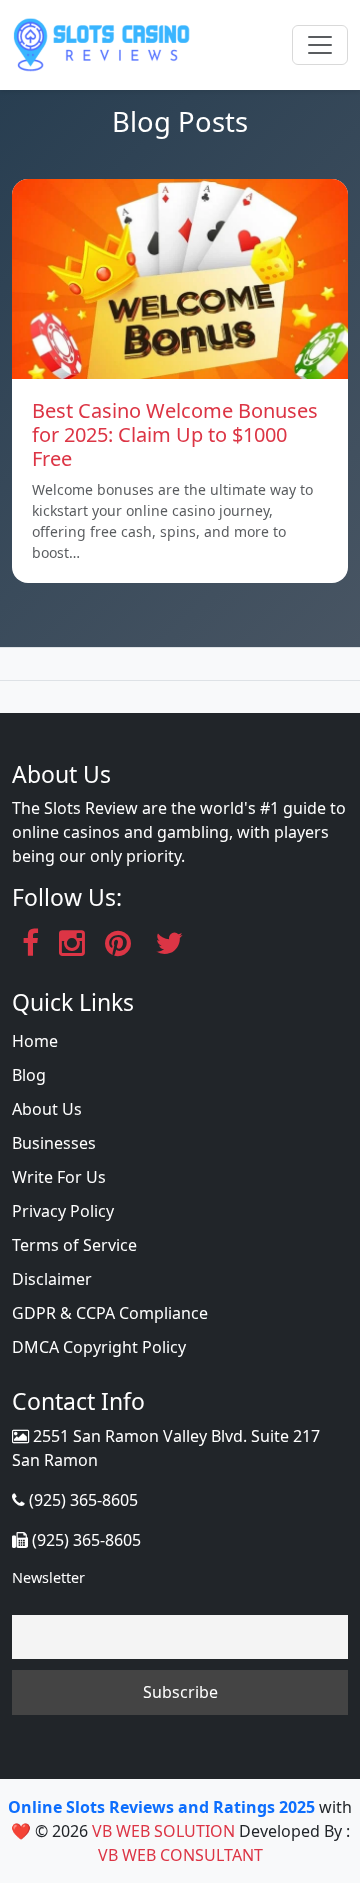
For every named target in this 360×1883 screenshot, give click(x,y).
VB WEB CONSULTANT (180, 1855)
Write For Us (59, 1177)
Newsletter (48, 1577)
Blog (29, 1075)
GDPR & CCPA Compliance (110, 1313)
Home (35, 1041)
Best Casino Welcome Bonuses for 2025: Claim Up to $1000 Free (175, 434)
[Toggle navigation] (320, 45)
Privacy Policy (63, 1211)
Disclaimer (52, 1279)
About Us (47, 1109)
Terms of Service (74, 1245)
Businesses (54, 1143)
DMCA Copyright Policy (99, 1347)
